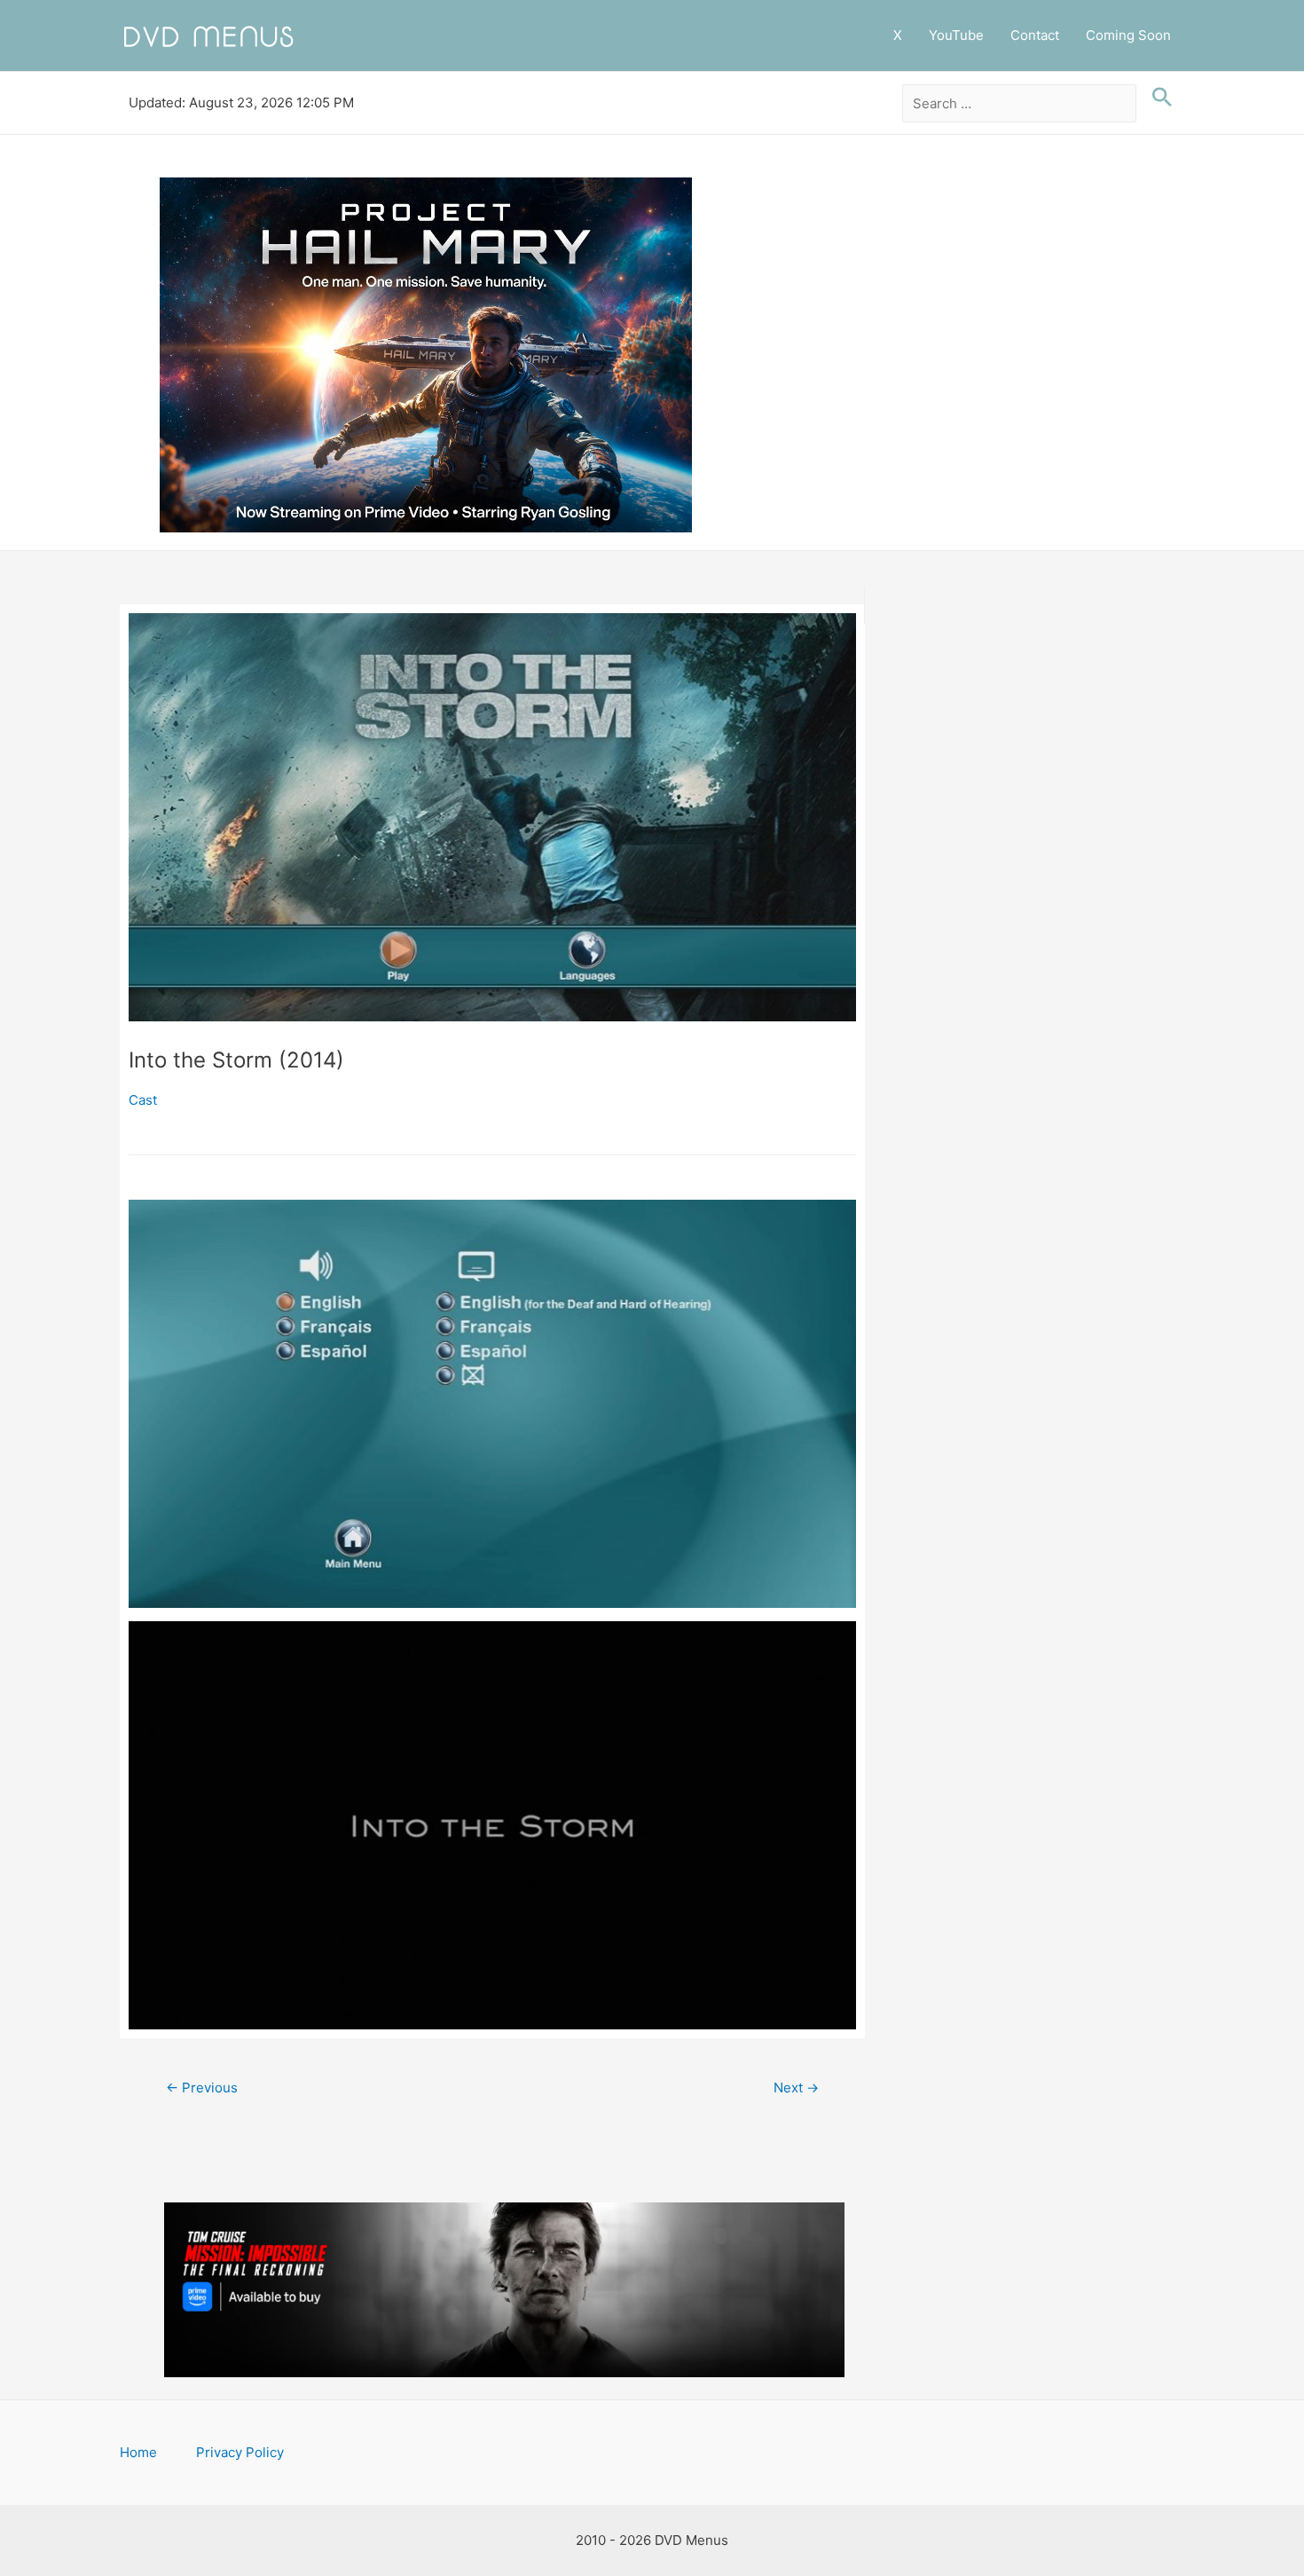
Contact (1035, 35)
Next (796, 2088)
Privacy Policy (240, 2452)
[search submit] (1158, 98)
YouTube (956, 35)
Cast (143, 1100)
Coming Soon (1128, 35)
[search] (1020, 104)
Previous (202, 2088)
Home (138, 2452)
